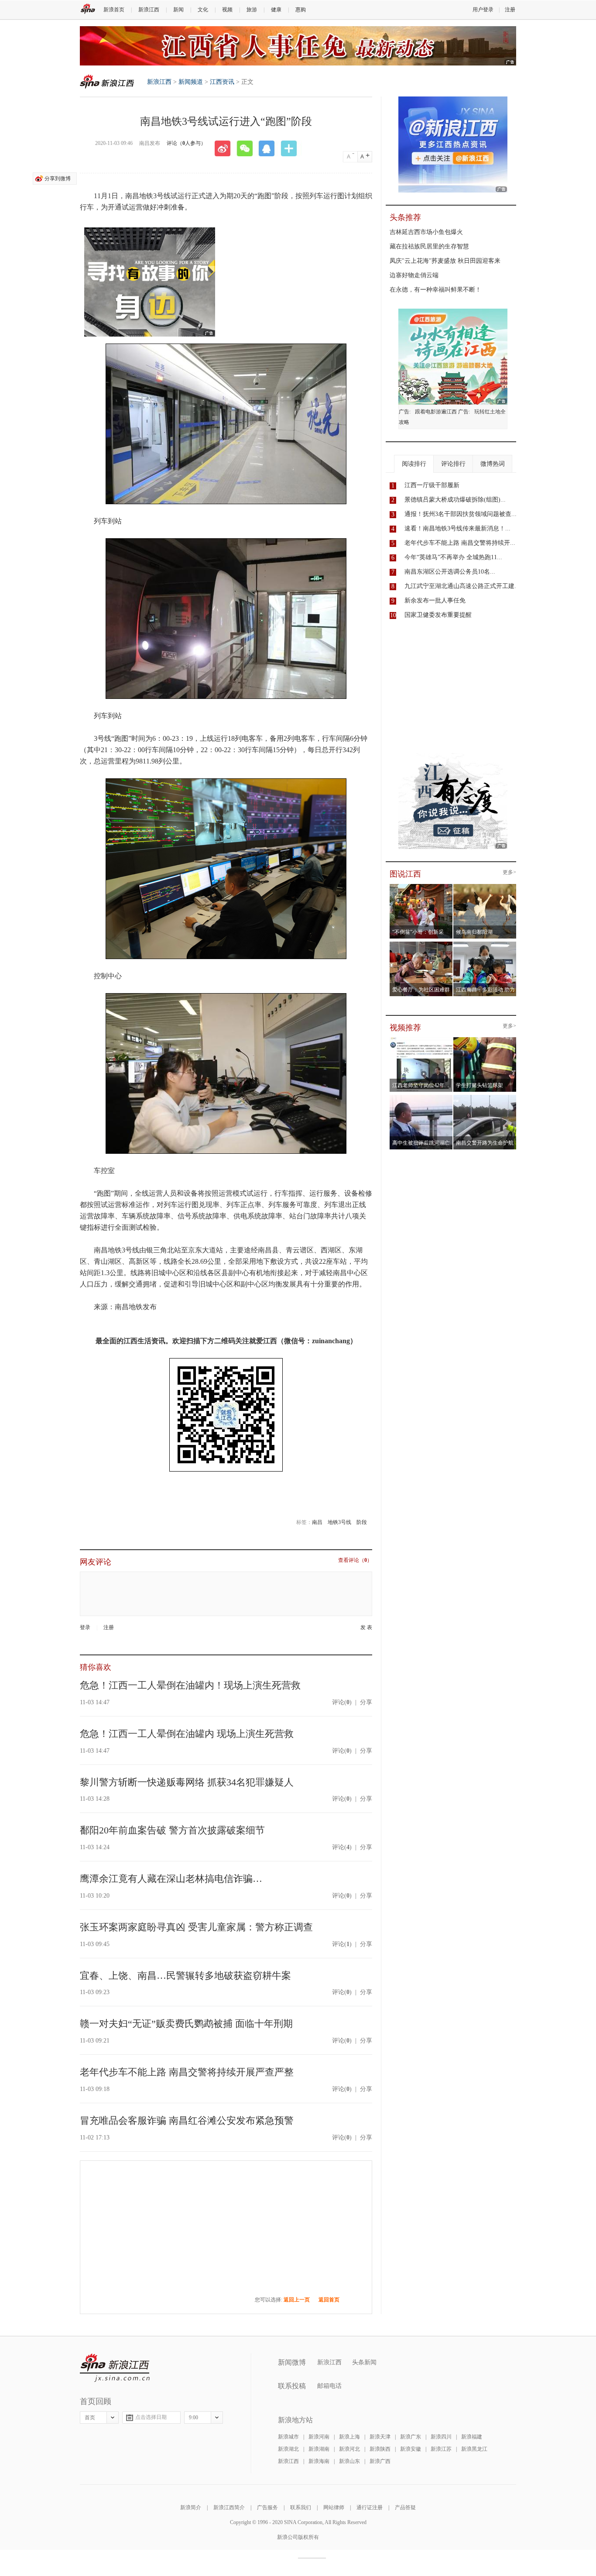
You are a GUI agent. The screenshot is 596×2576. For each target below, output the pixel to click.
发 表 (366, 1628)
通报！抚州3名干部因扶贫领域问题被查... (461, 514)
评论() (342, 1702)
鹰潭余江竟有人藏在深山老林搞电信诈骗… (171, 1879)
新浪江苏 (441, 2449)
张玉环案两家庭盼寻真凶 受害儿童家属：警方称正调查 (196, 1927)
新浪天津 (380, 2437)
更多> (509, 872)
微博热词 (493, 464)
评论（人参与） (186, 143)
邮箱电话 (329, 2386)
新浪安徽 (411, 2449)
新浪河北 (349, 2449)
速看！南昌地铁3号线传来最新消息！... (457, 528)
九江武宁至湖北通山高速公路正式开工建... (462, 586)
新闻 (178, 10)
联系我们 (301, 2507)
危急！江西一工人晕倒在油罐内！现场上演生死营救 (190, 1685)
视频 (227, 10)
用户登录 (483, 10)
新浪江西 (149, 10)
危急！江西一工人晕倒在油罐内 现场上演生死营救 (187, 1734)
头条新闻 (364, 2362)
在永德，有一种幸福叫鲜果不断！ (435, 290)
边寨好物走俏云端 (414, 275)
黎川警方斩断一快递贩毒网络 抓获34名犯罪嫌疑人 (187, 1782)
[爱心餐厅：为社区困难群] (421, 944)
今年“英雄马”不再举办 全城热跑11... (453, 557)
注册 (510, 10)
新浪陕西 (380, 2449)
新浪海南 (319, 2461)
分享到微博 (58, 179)
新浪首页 (114, 10)
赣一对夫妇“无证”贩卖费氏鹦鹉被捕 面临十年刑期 (186, 2024)
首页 (90, 2418)
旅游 (252, 10)
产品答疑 (405, 2507)
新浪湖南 (319, 2449)
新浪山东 (349, 2461)
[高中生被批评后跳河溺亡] (421, 1097)
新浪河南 (319, 2437)
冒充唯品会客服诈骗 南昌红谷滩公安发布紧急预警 (187, 2120)
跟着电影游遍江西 (436, 412)
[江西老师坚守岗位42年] (421, 1040)
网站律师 (334, 2507)
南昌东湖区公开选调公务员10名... (450, 572)
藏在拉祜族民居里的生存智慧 (429, 246)
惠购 (301, 10)
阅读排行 (414, 464)
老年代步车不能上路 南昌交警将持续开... (460, 543)
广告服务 (267, 2507)
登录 (85, 1627)
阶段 (362, 1522)
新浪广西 (380, 2461)
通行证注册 (370, 2507)
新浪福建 (472, 2437)
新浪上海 (349, 2437)
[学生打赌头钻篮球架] (485, 1040)
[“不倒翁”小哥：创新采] (421, 887)
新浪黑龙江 (474, 2449)
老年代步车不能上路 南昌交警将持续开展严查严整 (187, 2072)
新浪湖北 (288, 2449)
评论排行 (453, 464)
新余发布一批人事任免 (435, 600)
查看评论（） (355, 1560)
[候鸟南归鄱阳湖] (485, 887)
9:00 (194, 2418)
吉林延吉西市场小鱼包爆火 (426, 232)
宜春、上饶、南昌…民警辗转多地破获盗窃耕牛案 (185, 1976)
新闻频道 (191, 82)
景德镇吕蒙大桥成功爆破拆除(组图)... (455, 500)
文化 (203, 10)
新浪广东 (411, 2437)
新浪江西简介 (229, 2507)
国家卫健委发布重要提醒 (438, 615)
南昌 (317, 1522)
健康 (276, 10)
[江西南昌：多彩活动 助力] (485, 944)
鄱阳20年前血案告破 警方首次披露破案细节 (172, 1830)
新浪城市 (288, 2437)
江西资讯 (222, 82)
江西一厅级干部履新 (432, 485)
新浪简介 (191, 2507)
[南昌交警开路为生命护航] (485, 1097)
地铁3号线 (339, 1522)
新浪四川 (441, 2437)
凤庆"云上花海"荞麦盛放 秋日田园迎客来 (445, 261)
